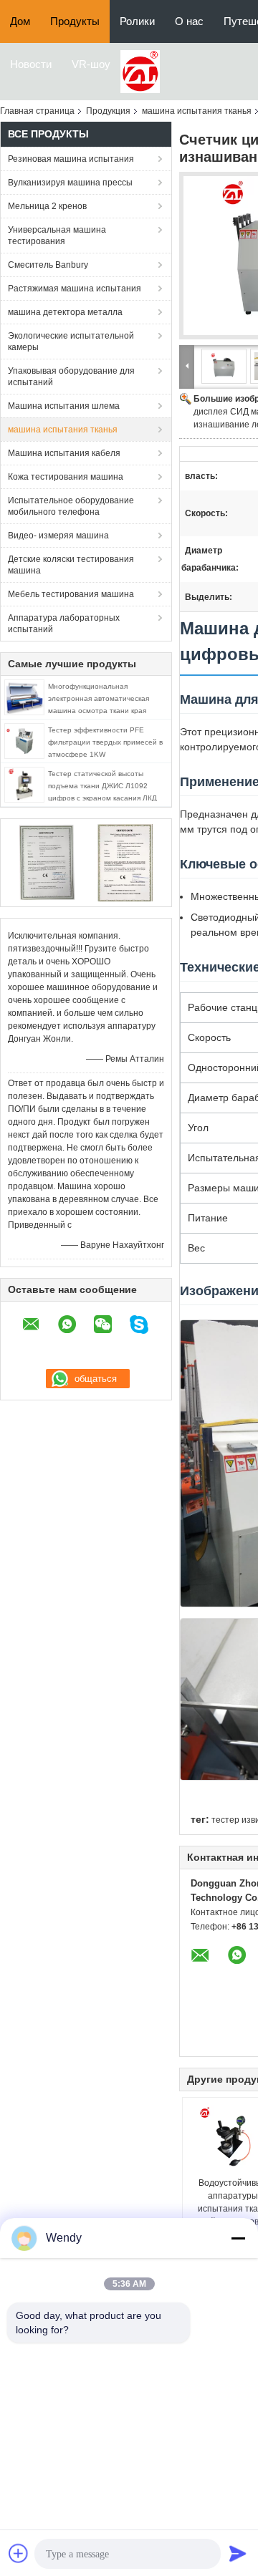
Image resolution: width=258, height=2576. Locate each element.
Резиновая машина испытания (71, 159)
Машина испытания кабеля (64, 453)
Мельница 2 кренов (47, 206)
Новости (31, 64)
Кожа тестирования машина (66, 477)
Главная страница (37, 111)
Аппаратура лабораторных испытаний (64, 624)
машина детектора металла (65, 312)
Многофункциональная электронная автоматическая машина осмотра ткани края (99, 698)
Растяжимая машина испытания (75, 289)
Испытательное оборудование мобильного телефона (71, 506)
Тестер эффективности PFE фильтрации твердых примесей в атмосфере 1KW (105, 742)
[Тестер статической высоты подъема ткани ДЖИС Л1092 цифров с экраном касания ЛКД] (24, 784)
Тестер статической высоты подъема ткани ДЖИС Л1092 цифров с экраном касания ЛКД (102, 786)
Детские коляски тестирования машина (71, 565)
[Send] (238, 2553)
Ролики (137, 21)
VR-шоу (91, 64)
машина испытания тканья (197, 111)
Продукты (75, 21)
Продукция (108, 111)
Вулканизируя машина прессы (70, 183)
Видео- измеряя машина (58, 536)
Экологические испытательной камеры (71, 342)
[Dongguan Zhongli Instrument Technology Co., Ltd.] (140, 71)
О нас (189, 21)
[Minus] (238, 2238)
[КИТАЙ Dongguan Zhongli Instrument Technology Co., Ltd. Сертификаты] (47, 862)
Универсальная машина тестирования (57, 236)
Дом (20, 21)
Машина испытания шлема (64, 406)
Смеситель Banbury (48, 265)
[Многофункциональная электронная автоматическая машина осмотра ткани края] (24, 697)
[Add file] (19, 2553)
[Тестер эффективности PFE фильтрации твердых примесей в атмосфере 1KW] (24, 740)
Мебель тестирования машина (71, 594)
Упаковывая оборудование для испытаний (71, 377)
